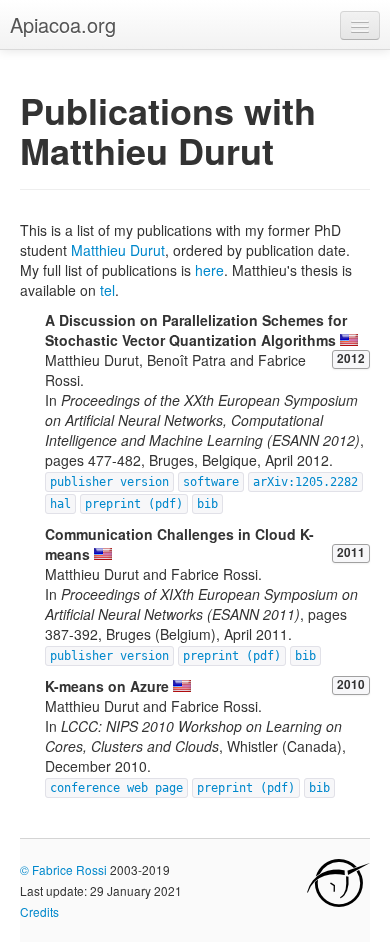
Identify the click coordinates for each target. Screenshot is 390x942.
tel (107, 290)
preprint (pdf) (134, 504)
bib (207, 504)
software (211, 482)
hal (60, 504)
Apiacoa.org (63, 24)
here (209, 270)
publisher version (109, 482)
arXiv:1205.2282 (305, 482)
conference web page (116, 788)
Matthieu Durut (118, 250)
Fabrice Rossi (69, 869)
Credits (39, 911)
